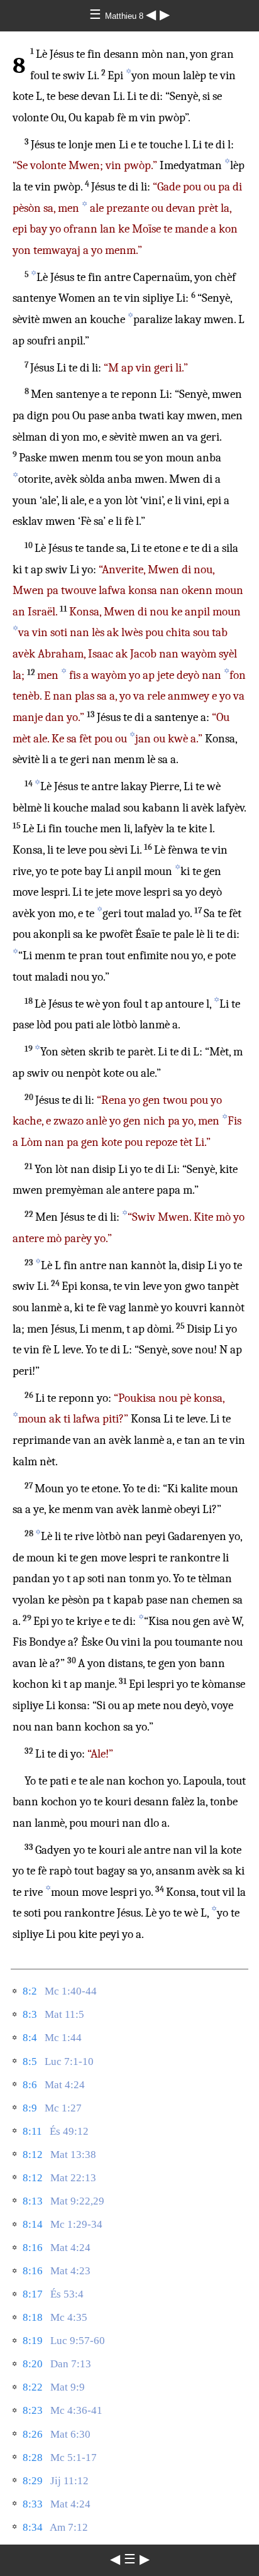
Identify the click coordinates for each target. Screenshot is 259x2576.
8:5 (30, 2061)
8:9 (30, 2108)
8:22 (33, 2387)
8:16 (33, 2248)
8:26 (33, 2434)
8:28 (33, 2458)
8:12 (33, 2155)
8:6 (30, 2085)
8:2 (30, 1991)
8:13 (33, 2201)
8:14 (33, 2224)
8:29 (33, 2481)
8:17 (33, 2294)
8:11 (32, 2131)
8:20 (33, 2364)
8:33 (33, 2504)
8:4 (30, 2038)
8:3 (30, 2014)
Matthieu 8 (125, 16)
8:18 (33, 2317)
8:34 (33, 2527)
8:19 (33, 2341)
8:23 (33, 2410)
